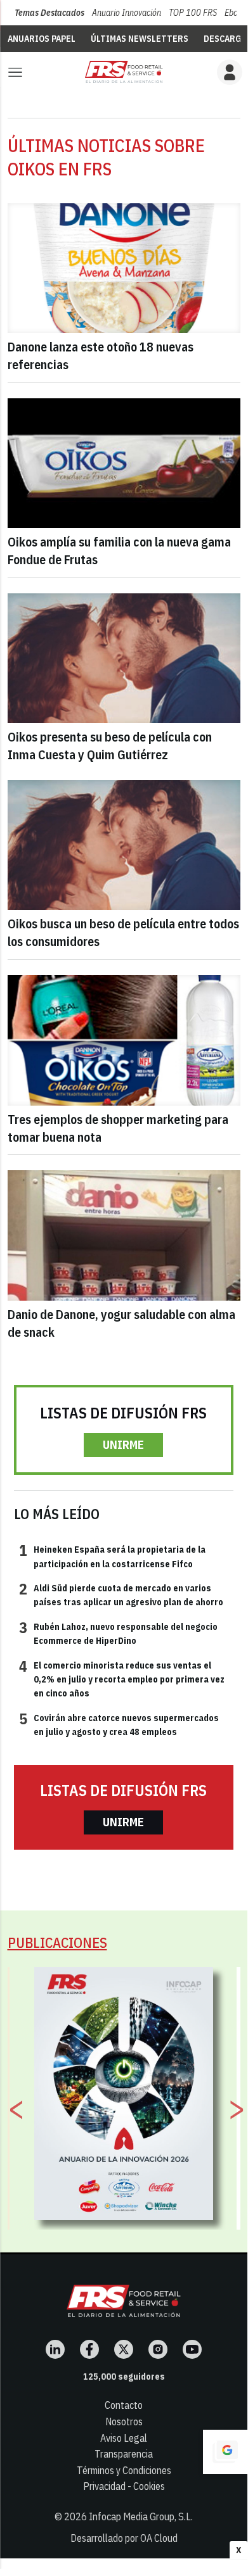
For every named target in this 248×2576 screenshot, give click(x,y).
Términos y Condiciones (124, 2470)
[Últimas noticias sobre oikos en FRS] (124, 72)
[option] (124, 2093)
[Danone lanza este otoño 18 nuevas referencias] (124, 268)
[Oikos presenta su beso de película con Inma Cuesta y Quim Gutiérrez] (124, 659)
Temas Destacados (49, 13)
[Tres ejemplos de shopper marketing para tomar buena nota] (124, 1040)
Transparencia (124, 2454)
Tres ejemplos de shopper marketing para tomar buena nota (118, 1128)
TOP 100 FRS (193, 13)
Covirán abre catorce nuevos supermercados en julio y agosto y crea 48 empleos (119, 1724)
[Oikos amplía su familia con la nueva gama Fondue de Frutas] (124, 464)
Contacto (124, 2405)
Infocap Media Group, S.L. (141, 2516)
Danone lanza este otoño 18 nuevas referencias (101, 356)
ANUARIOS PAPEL (42, 39)
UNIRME (123, 1445)
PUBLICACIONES (57, 1942)
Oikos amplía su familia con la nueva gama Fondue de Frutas (119, 551)
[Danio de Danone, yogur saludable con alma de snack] (124, 1235)
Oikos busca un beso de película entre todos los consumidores (123, 932)
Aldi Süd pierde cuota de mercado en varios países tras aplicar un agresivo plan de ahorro (121, 1594)
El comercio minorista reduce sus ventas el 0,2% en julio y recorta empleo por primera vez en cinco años (122, 1679)
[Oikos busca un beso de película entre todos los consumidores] (124, 845)
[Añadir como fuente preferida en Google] (225, 2452)
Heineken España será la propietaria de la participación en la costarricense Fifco (112, 1556)
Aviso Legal (124, 2438)
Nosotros (124, 2421)
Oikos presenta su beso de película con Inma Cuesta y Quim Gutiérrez (110, 746)
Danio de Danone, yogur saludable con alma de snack (121, 1323)
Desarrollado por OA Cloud (124, 2538)
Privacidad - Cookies (124, 2486)
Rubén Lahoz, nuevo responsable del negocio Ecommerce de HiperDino (118, 1633)
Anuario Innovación (127, 13)
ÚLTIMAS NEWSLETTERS (140, 39)
